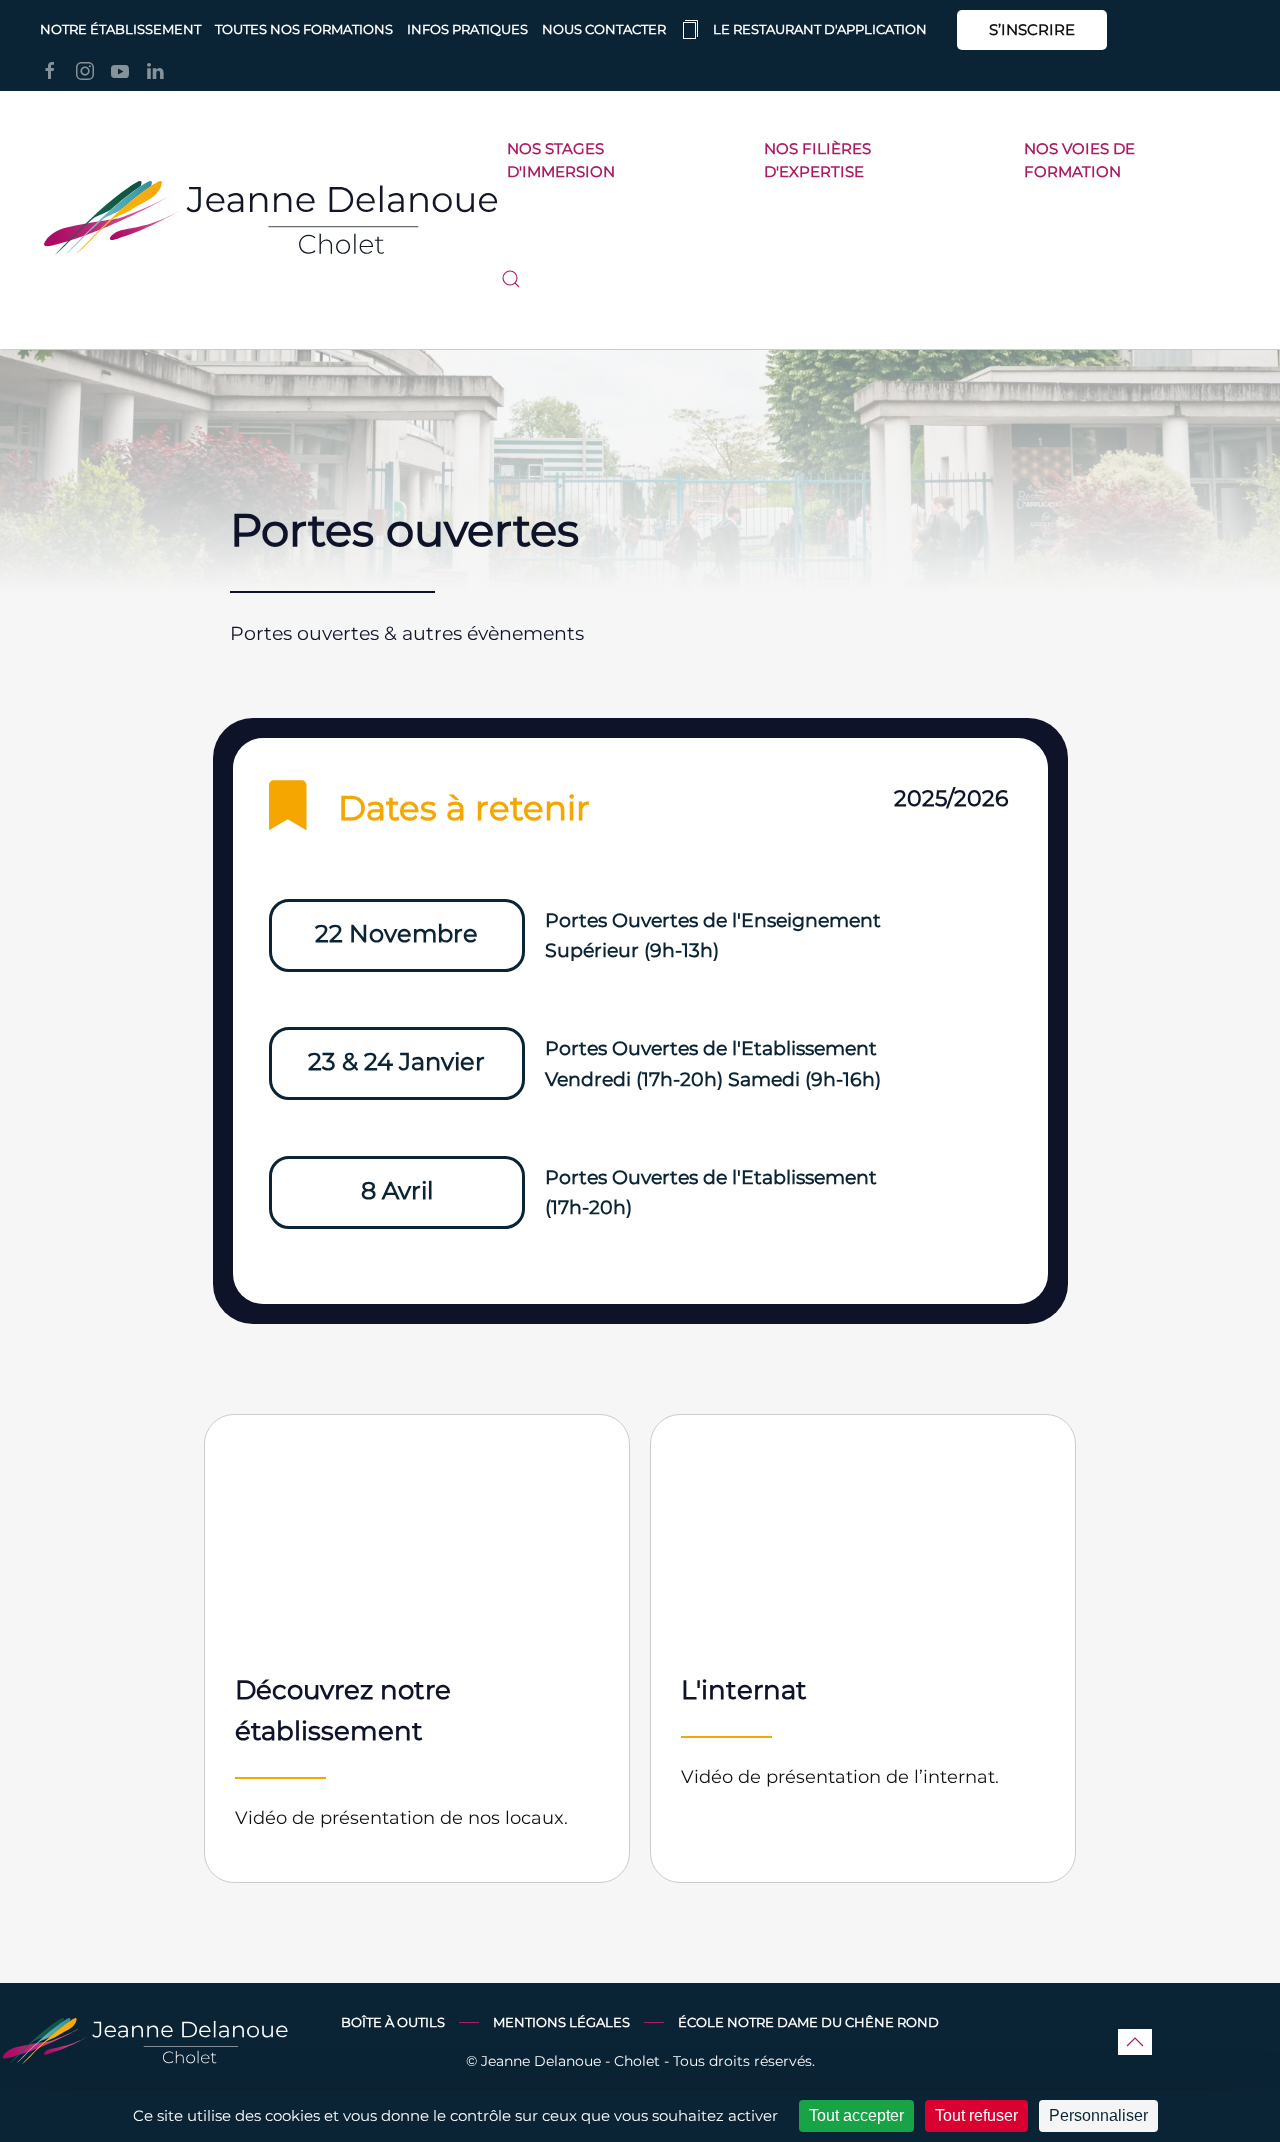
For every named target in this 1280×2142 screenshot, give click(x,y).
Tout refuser (976, 2115)
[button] (511, 279)
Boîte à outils (393, 2022)
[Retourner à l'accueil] (270, 219)
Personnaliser (1098, 2115)
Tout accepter (856, 2115)
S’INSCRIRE (1032, 29)
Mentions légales (561, 2022)
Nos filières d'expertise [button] (817, 160)
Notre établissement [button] (120, 29)
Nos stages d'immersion (561, 160)
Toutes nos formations (304, 29)
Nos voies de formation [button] (1079, 160)
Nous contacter (604, 29)
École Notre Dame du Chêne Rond (808, 2022)
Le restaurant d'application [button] (820, 29)
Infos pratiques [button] (467, 29)
